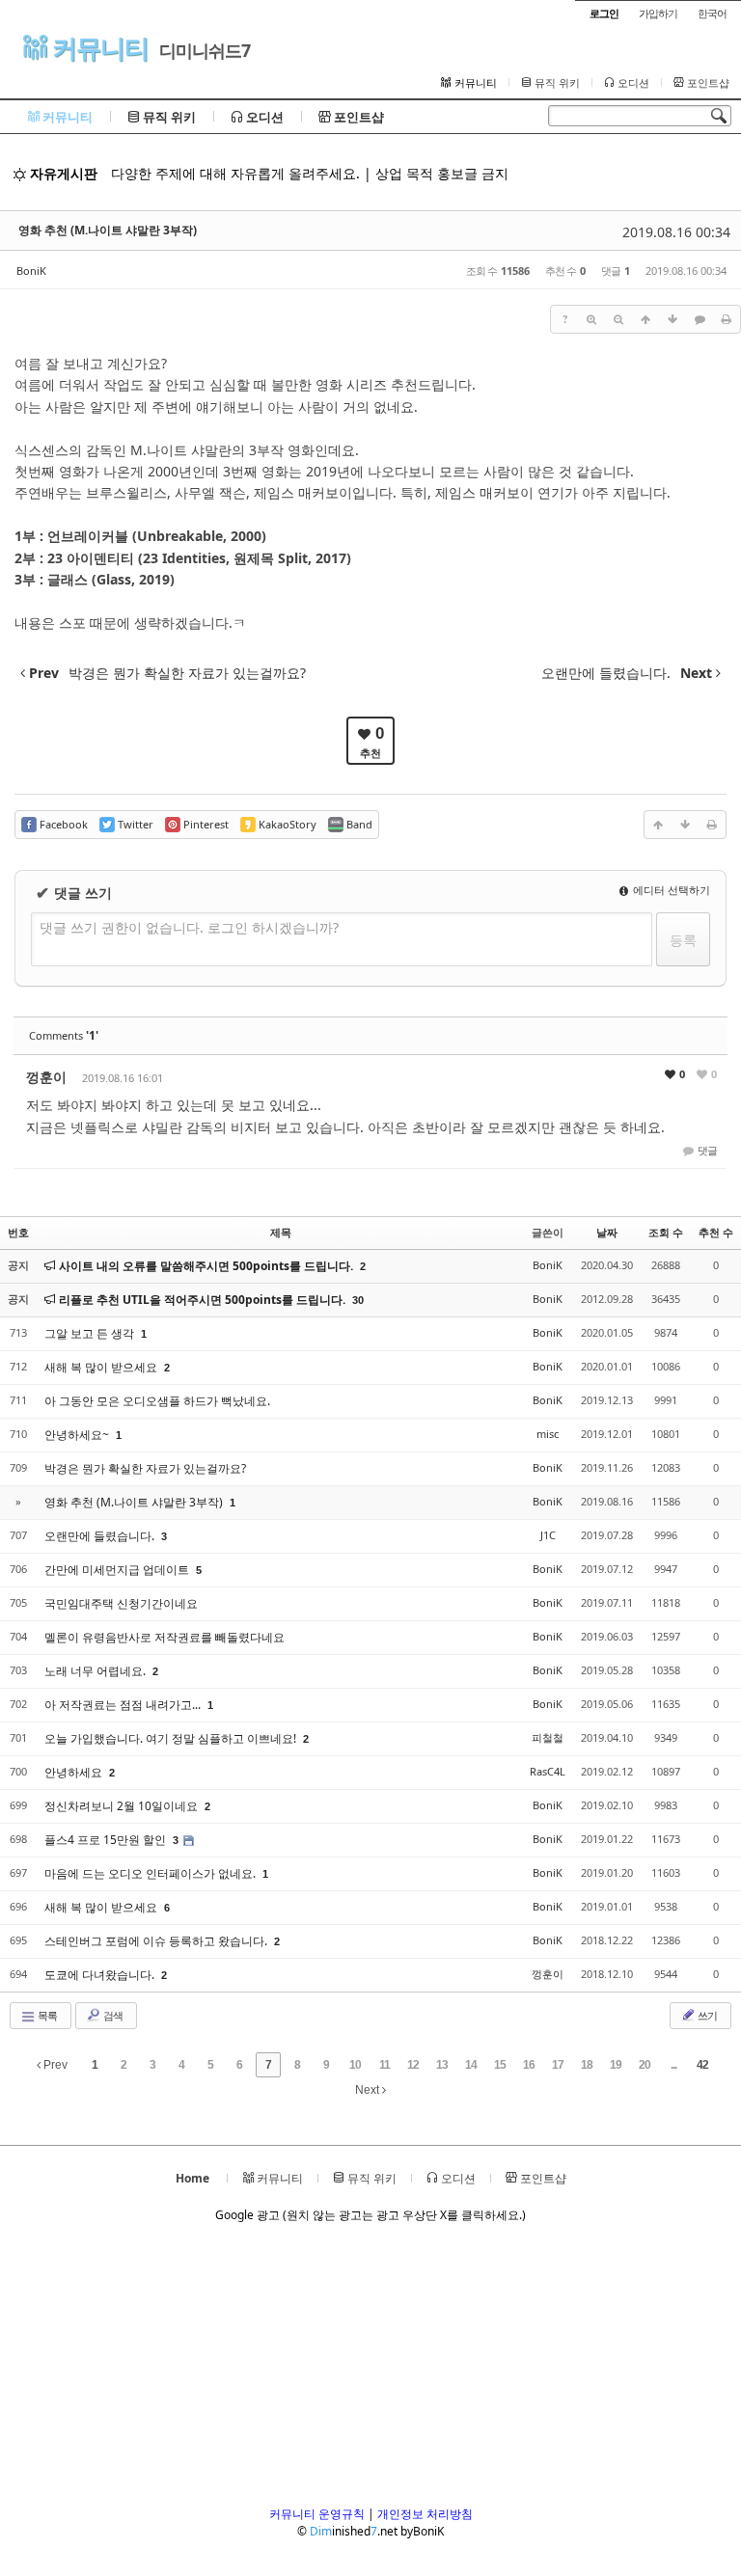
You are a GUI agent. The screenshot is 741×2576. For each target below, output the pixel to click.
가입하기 (658, 13)
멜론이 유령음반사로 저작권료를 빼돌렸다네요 (165, 1637)
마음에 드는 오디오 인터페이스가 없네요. (151, 1873)
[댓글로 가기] (700, 319)
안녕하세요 (75, 1772)
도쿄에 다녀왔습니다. (101, 1975)
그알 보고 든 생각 (91, 1333)
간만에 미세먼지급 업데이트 (118, 1570)
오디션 (632, 83)
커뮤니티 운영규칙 (317, 2514)
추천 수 (716, 1232)
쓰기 (706, 2015)
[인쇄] (727, 319)
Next (369, 2090)
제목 (281, 1232)
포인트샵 (707, 83)
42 (702, 2065)
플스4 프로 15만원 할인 (107, 1840)
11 (384, 2065)
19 (616, 2065)
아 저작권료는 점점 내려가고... (124, 1705)
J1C (548, 1535)
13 (442, 2065)
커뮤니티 (97, 48)
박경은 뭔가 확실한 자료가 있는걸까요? (145, 1468)
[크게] (591, 319)
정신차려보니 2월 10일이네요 (123, 1806)
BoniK (31, 271)
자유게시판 (62, 173)
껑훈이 (46, 1077)
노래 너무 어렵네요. (96, 1671)
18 (587, 2065)
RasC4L (548, 1771)
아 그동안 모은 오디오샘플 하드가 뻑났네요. (157, 1401)
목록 (46, 2015)
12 (413, 2065)
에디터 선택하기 (670, 890)
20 (645, 2065)
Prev (54, 2065)
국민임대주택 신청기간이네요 (121, 1603)
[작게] (618, 319)
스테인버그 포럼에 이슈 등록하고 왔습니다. (157, 1941)
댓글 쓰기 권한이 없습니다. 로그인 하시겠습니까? (189, 927)
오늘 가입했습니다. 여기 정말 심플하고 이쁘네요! (172, 1738)
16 (529, 2065)
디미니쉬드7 (205, 50)
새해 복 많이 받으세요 (102, 1367)
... (673, 2065)
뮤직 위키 (556, 83)
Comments (64, 1035)
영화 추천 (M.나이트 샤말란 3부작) (108, 230)
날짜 (607, 1232)
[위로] (645, 319)
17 (558, 2065)
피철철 (548, 1737)
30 (358, 1300)
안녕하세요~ (78, 1435)
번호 (18, 1232)
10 (355, 2065)
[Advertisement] (370, 2371)
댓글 (706, 1150)
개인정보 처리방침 (425, 2514)
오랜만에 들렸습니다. (101, 1536)
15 (500, 2065)
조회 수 (666, 1232)
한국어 (712, 13)
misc (548, 1434)
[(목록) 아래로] (672, 319)
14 (471, 2065)
